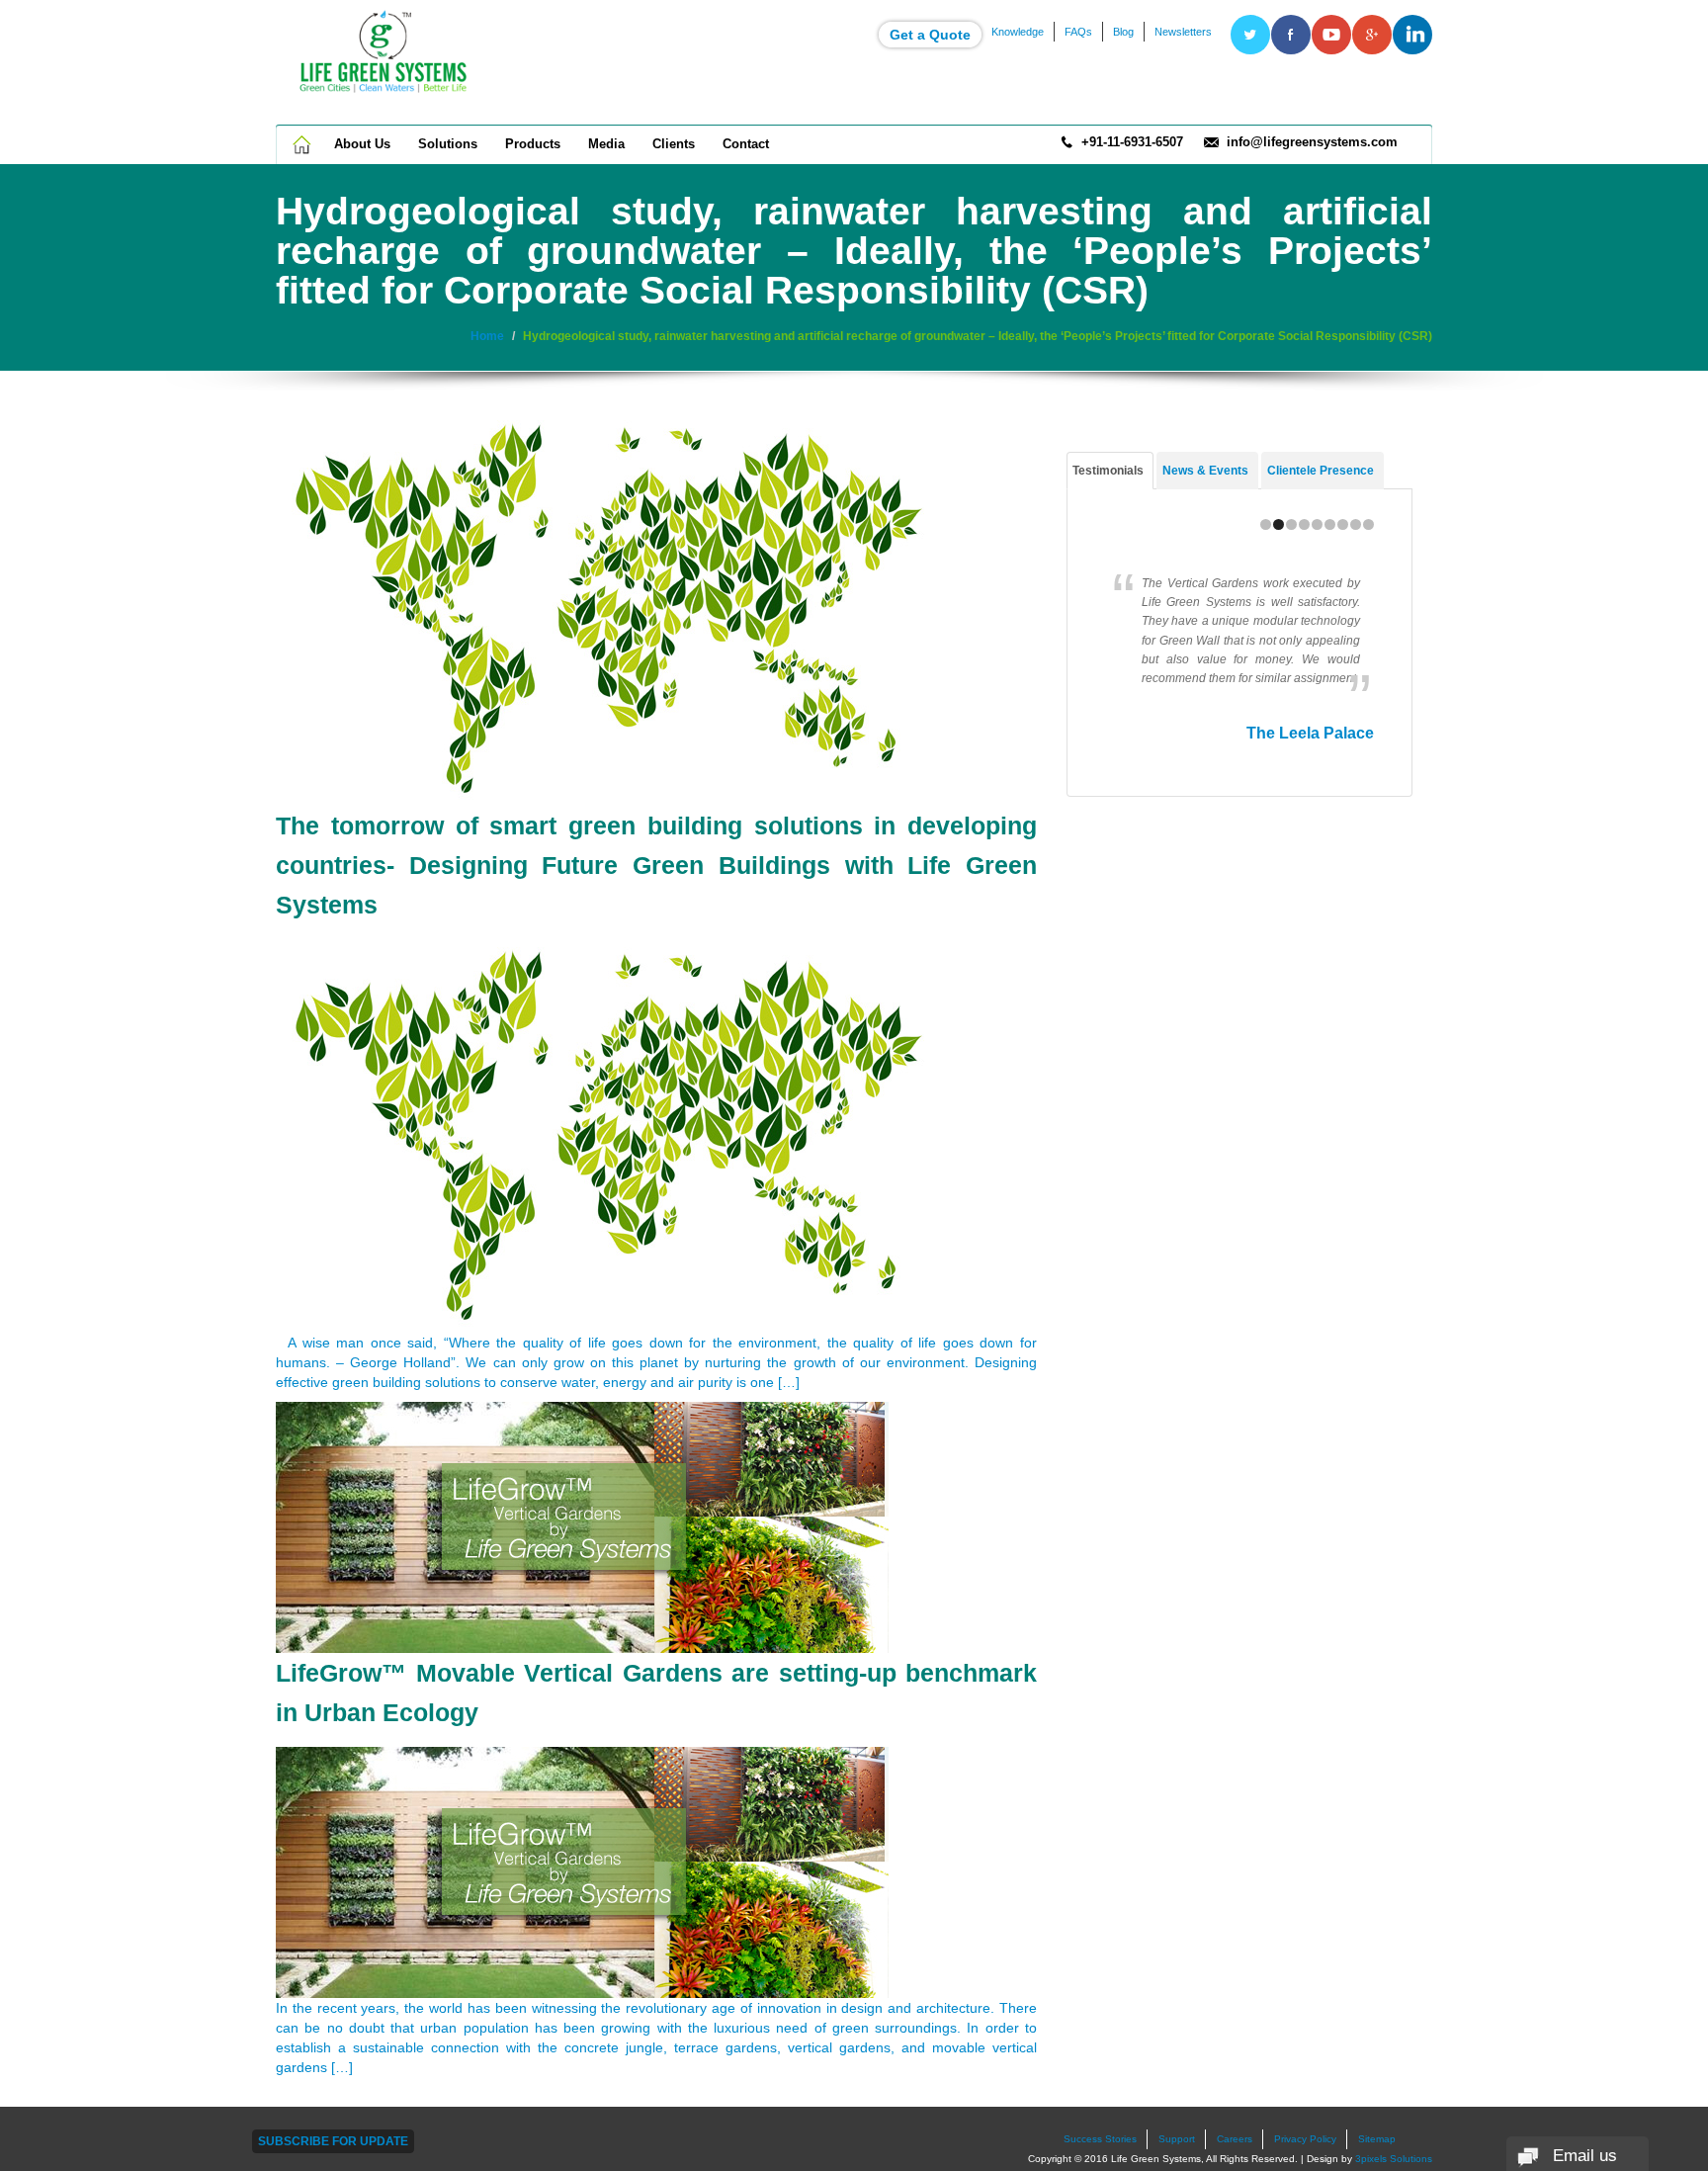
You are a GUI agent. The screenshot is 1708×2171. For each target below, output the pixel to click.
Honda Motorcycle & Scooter (1266, 753)
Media (606, 144)
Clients (674, 144)
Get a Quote (930, 35)
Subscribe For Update (333, 2141)
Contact (746, 144)
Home (303, 144)
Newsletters (1183, 32)
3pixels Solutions (1394, 2159)
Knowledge (1018, 32)
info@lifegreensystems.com (1312, 142)
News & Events (1205, 471)
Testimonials (1108, 471)
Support (1177, 2139)
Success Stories (1100, 2139)
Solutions (448, 144)
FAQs (1078, 32)
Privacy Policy (1305, 2139)
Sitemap (1377, 2139)
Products (533, 144)
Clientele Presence (1321, 471)
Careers (1235, 2139)
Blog (1123, 32)
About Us (362, 144)
